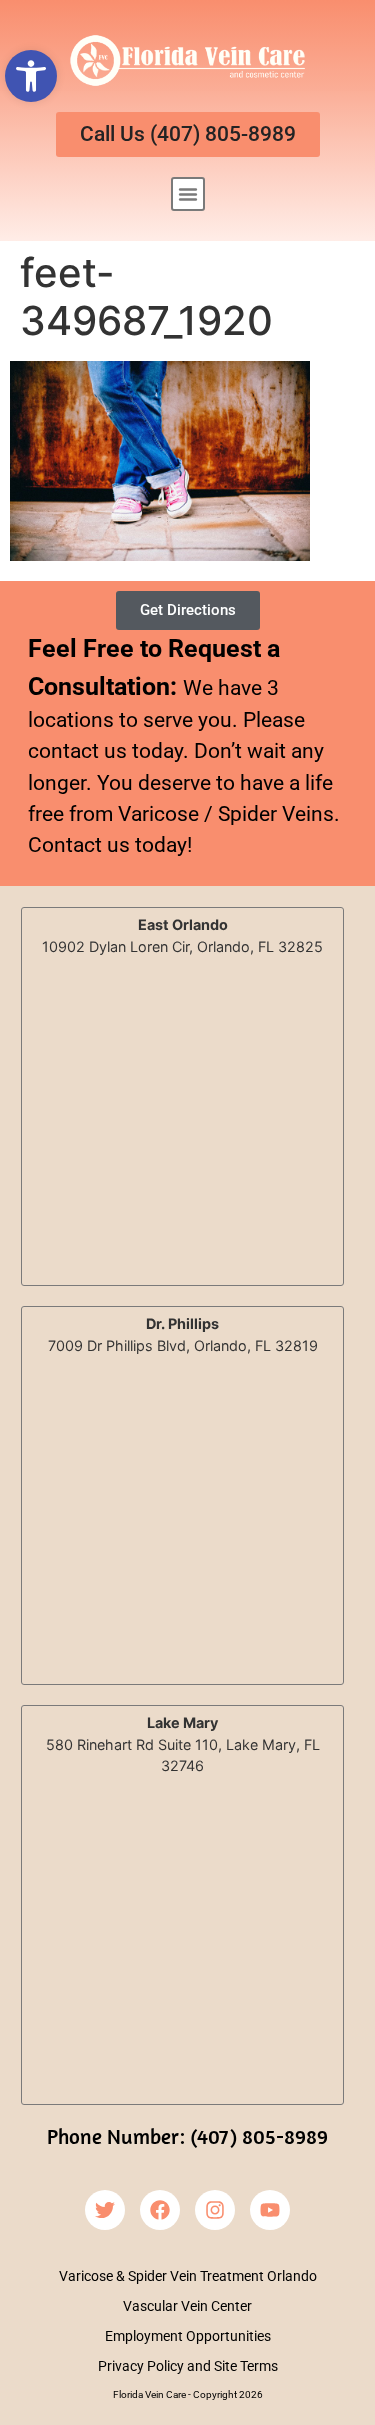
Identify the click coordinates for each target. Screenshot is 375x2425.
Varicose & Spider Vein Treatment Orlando (188, 2276)
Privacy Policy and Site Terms (188, 2366)
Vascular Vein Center (187, 2306)
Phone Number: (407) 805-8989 (187, 2136)
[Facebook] (160, 2210)
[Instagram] (215, 2210)
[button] (31, 76)
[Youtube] (270, 2210)
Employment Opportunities (188, 2336)
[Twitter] (105, 2210)
